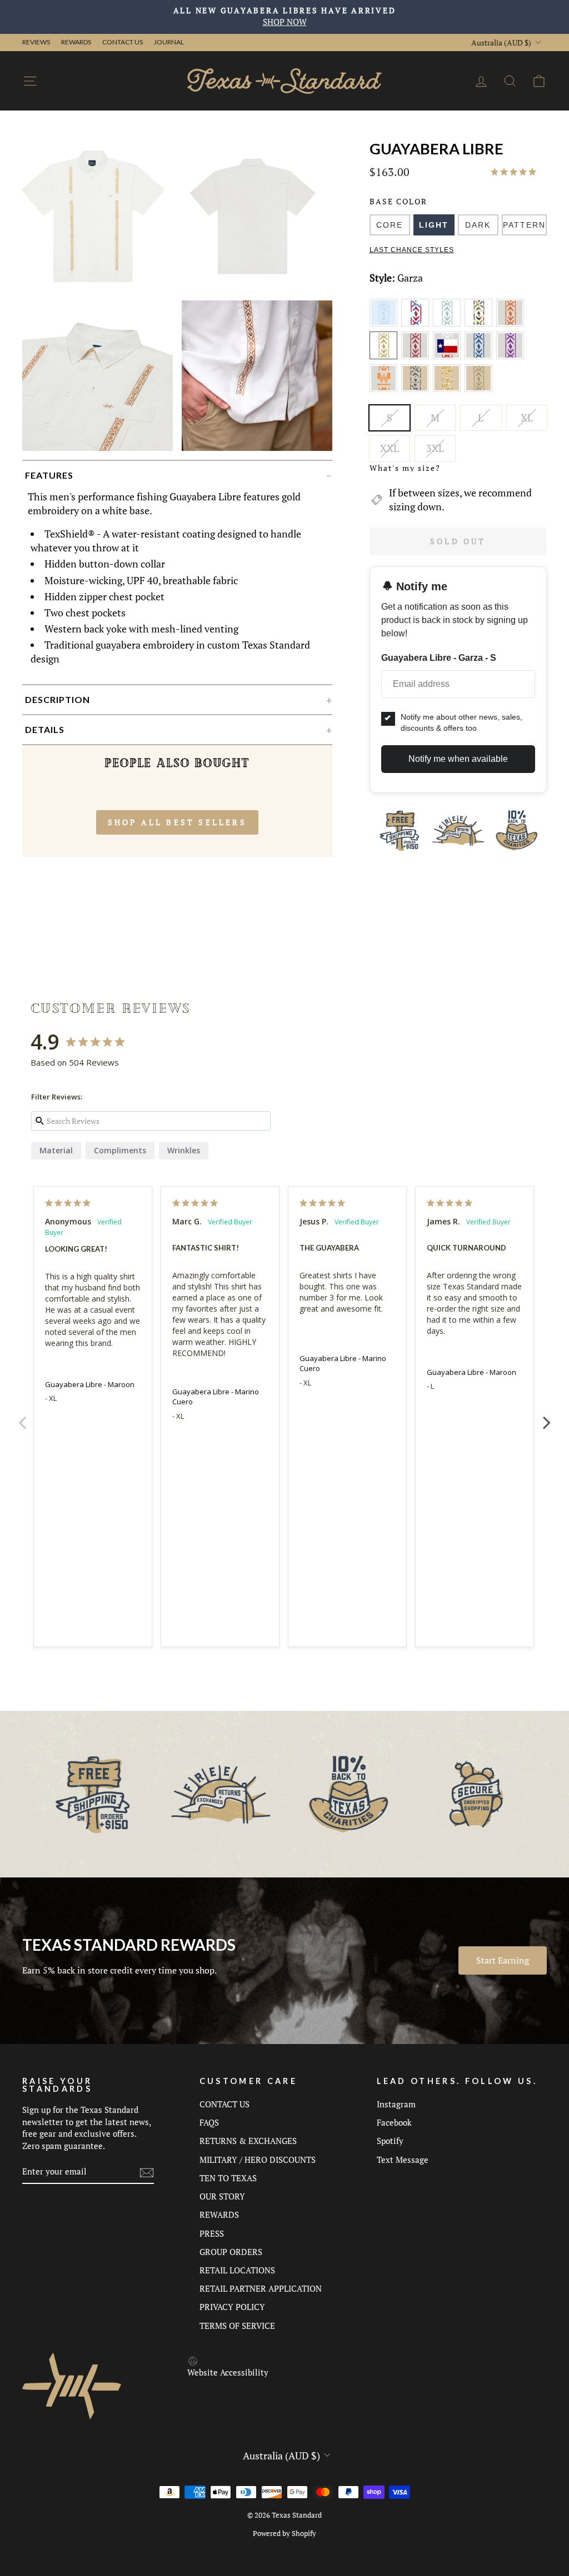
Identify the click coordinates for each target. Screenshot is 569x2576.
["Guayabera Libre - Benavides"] (385, 324)
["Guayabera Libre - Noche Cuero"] (417, 390)
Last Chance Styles (412, 250)
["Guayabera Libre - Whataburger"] (385, 390)
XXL (390, 448)
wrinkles (184, 1150)
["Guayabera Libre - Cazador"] (479, 390)
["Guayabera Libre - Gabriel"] (511, 324)
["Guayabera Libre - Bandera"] (417, 324)
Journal (169, 42)
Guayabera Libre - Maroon (90, 1384)
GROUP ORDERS (231, 2252)
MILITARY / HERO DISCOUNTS (258, 2160)
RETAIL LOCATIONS (237, 2270)
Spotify (390, 2141)
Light (434, 225)
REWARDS (219, 2215)
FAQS (209, 2122)
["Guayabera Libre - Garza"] (385, 357)
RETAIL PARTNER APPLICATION (261, 2288)
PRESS (212, 2233)
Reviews (36, 42)
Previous (22, 1417)
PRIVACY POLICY (232, 2307)
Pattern (524, 225)
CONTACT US (224, 2104)
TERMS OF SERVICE (237, 2326)
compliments (120, 1150)
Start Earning (503, 1960)
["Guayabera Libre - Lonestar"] (449, 357)
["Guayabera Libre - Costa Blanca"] (449, 324)
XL (527, 418)
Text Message (403, 2160)
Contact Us (123, 42)
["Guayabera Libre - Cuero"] (449, 390)
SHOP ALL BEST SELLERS (177, 822)
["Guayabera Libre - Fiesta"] (480, 324)
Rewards (76, 42)
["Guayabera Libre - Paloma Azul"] (480, 357)
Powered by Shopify (284, 2534)
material (56, 1150)
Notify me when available (458, 759)
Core (390, 225)
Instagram (396, 2104)
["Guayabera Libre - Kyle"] (417, 357)
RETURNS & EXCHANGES (248, 2141)
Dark (478, 225)
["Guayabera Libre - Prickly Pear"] (511, 357)
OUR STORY (222, 2196)
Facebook (394, 2122)
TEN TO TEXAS (228, 2178)
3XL (435, 448)
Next (547, 1417)
